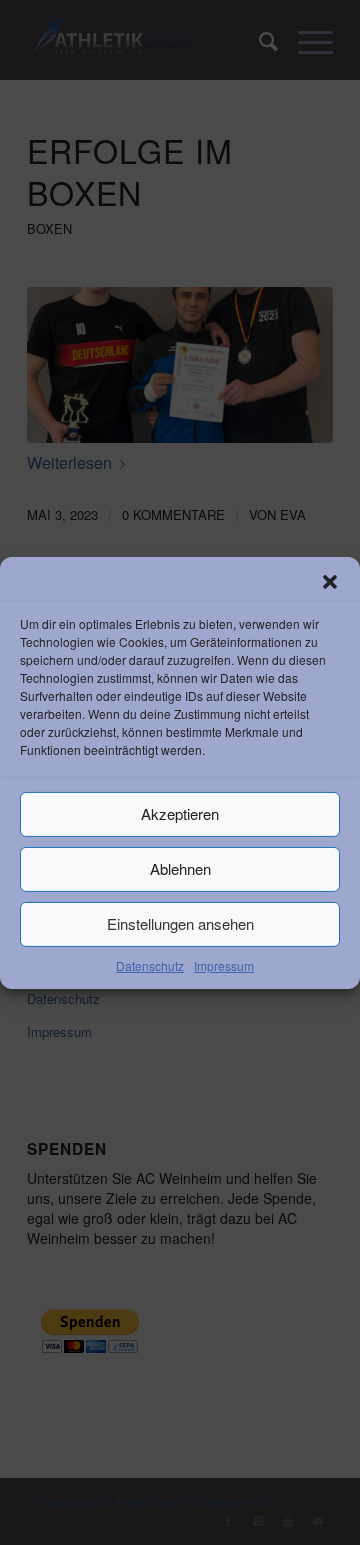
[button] (330, 581)
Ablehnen (180, 868)
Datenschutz (150, 964)
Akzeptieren (180, 813)
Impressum (224, 964)
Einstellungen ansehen (180, 923)
